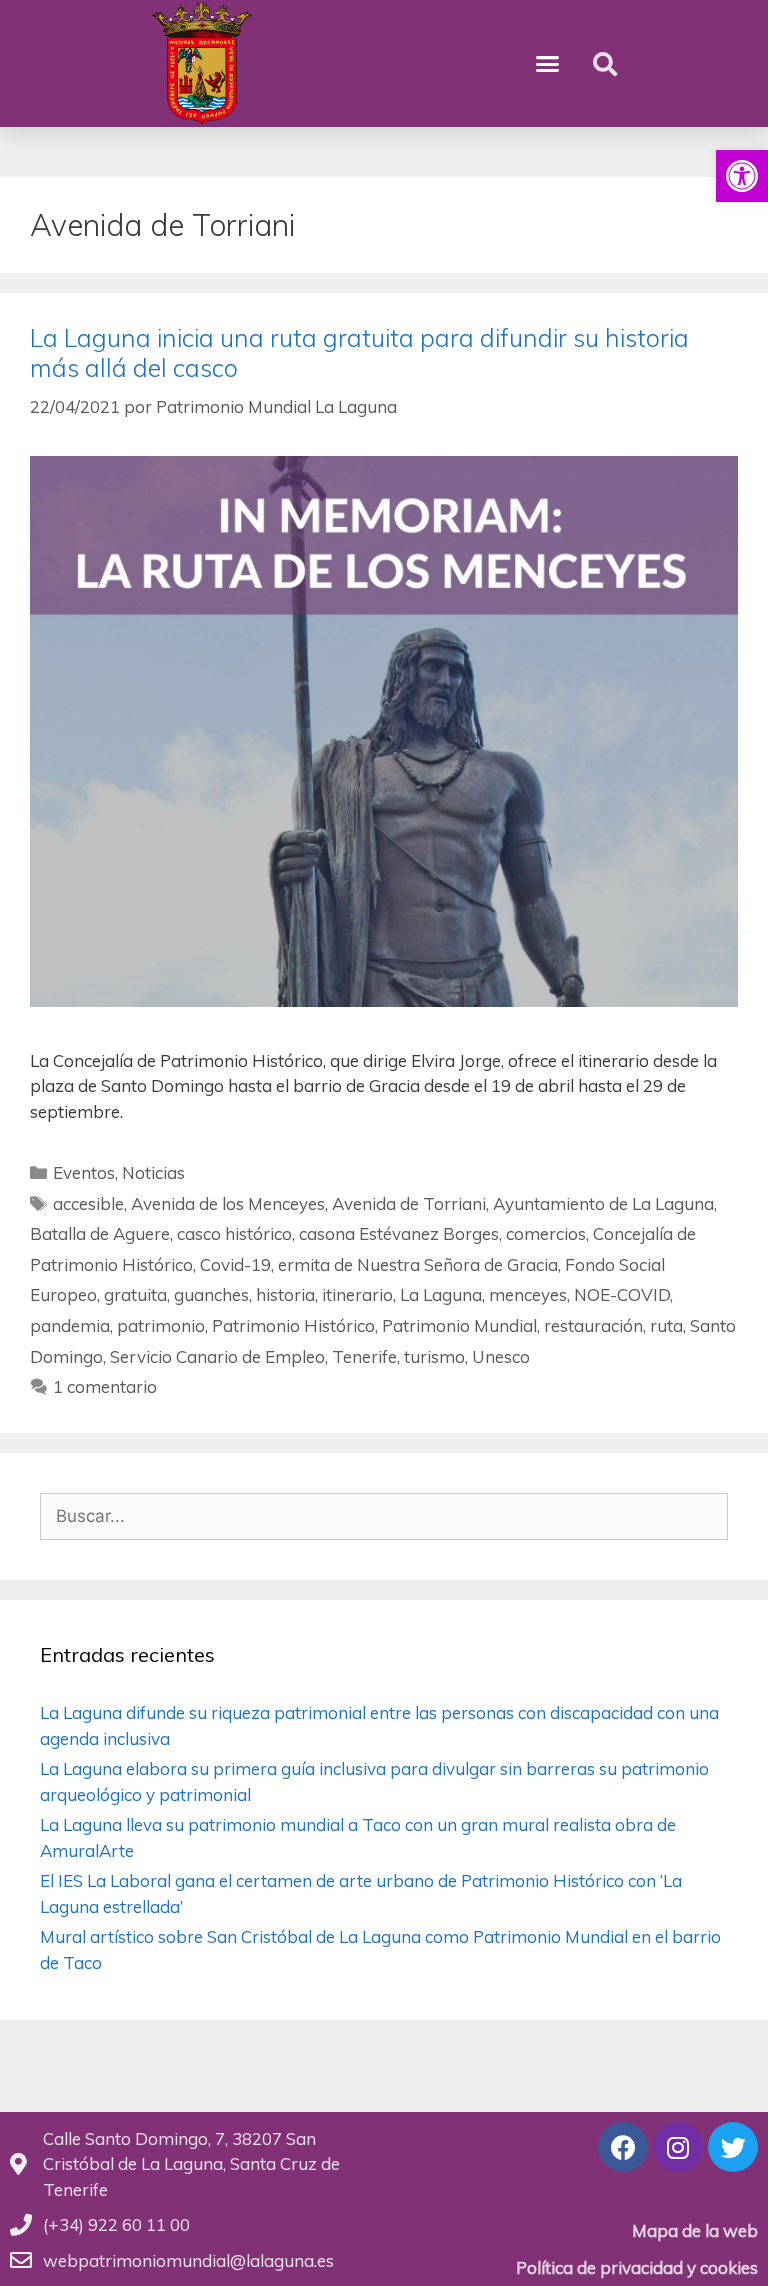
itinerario (357, 1294)
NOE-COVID (622, 1294)
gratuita (135, 1294)
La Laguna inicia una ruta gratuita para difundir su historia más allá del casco (359, 352)
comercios (546, 1233)
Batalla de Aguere (100, 1233)
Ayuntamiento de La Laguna (603, 1203)
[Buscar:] (384, 1515)
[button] (742, 176)
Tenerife (364, 1356)
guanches (211, 1294)
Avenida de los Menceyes (228, 1203)
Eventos (84, 1172)
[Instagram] (678, 2147)
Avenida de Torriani (409, 1203)
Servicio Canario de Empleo (217, 1356)
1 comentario (105, 1386)
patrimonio (161, 1325)
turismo (434, 1356)
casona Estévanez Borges (399, 1233)
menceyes (528, 1294)
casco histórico (234, 1233)
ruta (666, 1325)
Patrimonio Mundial (459, 1325)
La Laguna (441, 1294)
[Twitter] (733, 2147)
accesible (88, 1203)
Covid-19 (235, 1264)
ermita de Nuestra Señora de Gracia (418, 1264)
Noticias (153, 1172)
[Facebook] (623, 2147)
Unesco (501, 1356)
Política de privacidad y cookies (637, 2267)
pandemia (70, 1325)
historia (285, 1294)
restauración (593, 1325)
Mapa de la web (695, 2230)
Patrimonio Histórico (293, 1325)
